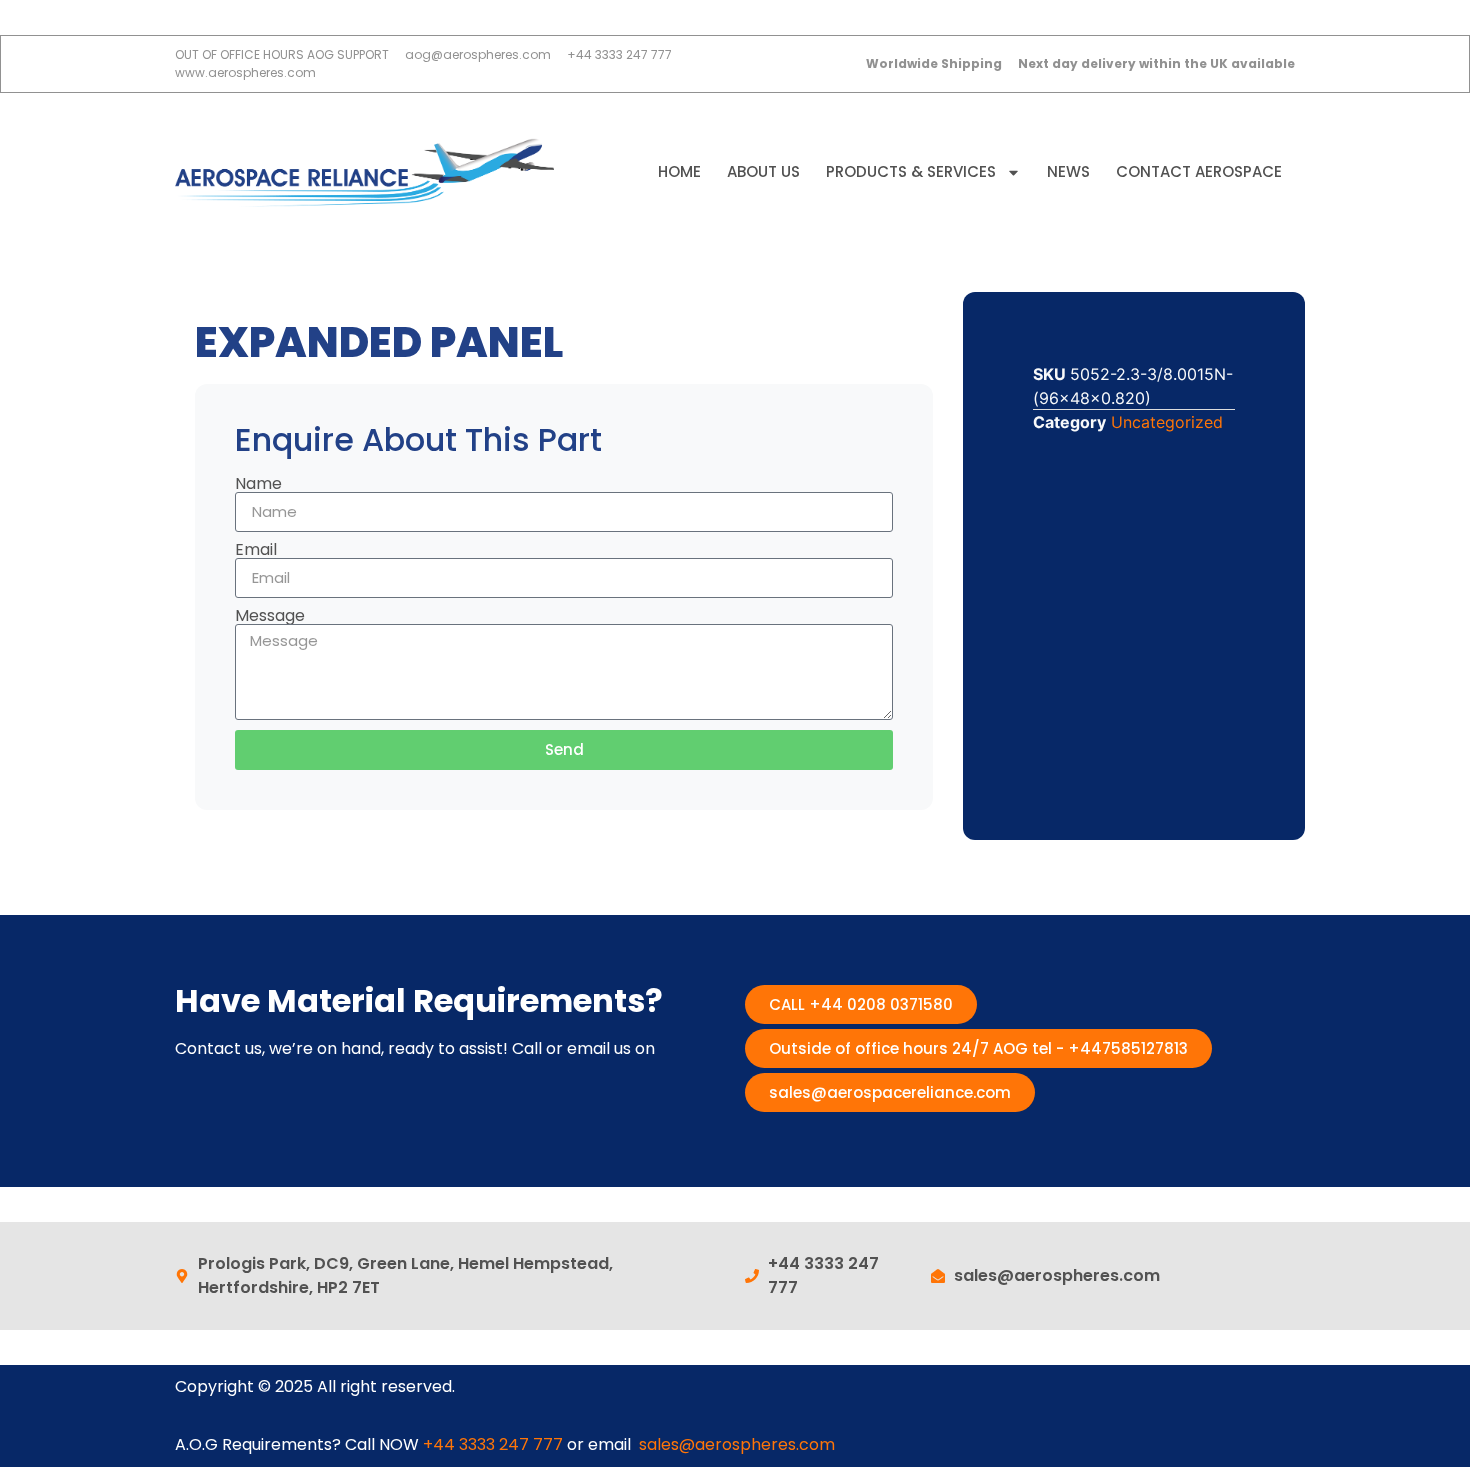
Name (258, 484)
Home (679, 171)
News (1068, 171)
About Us (763, 171)
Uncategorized (1167, 422)
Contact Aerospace (1199, 171)
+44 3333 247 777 (493, 1444)
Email (256, 550)
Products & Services (911, 171)
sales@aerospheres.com (737, 1444)
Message (270, 616)
